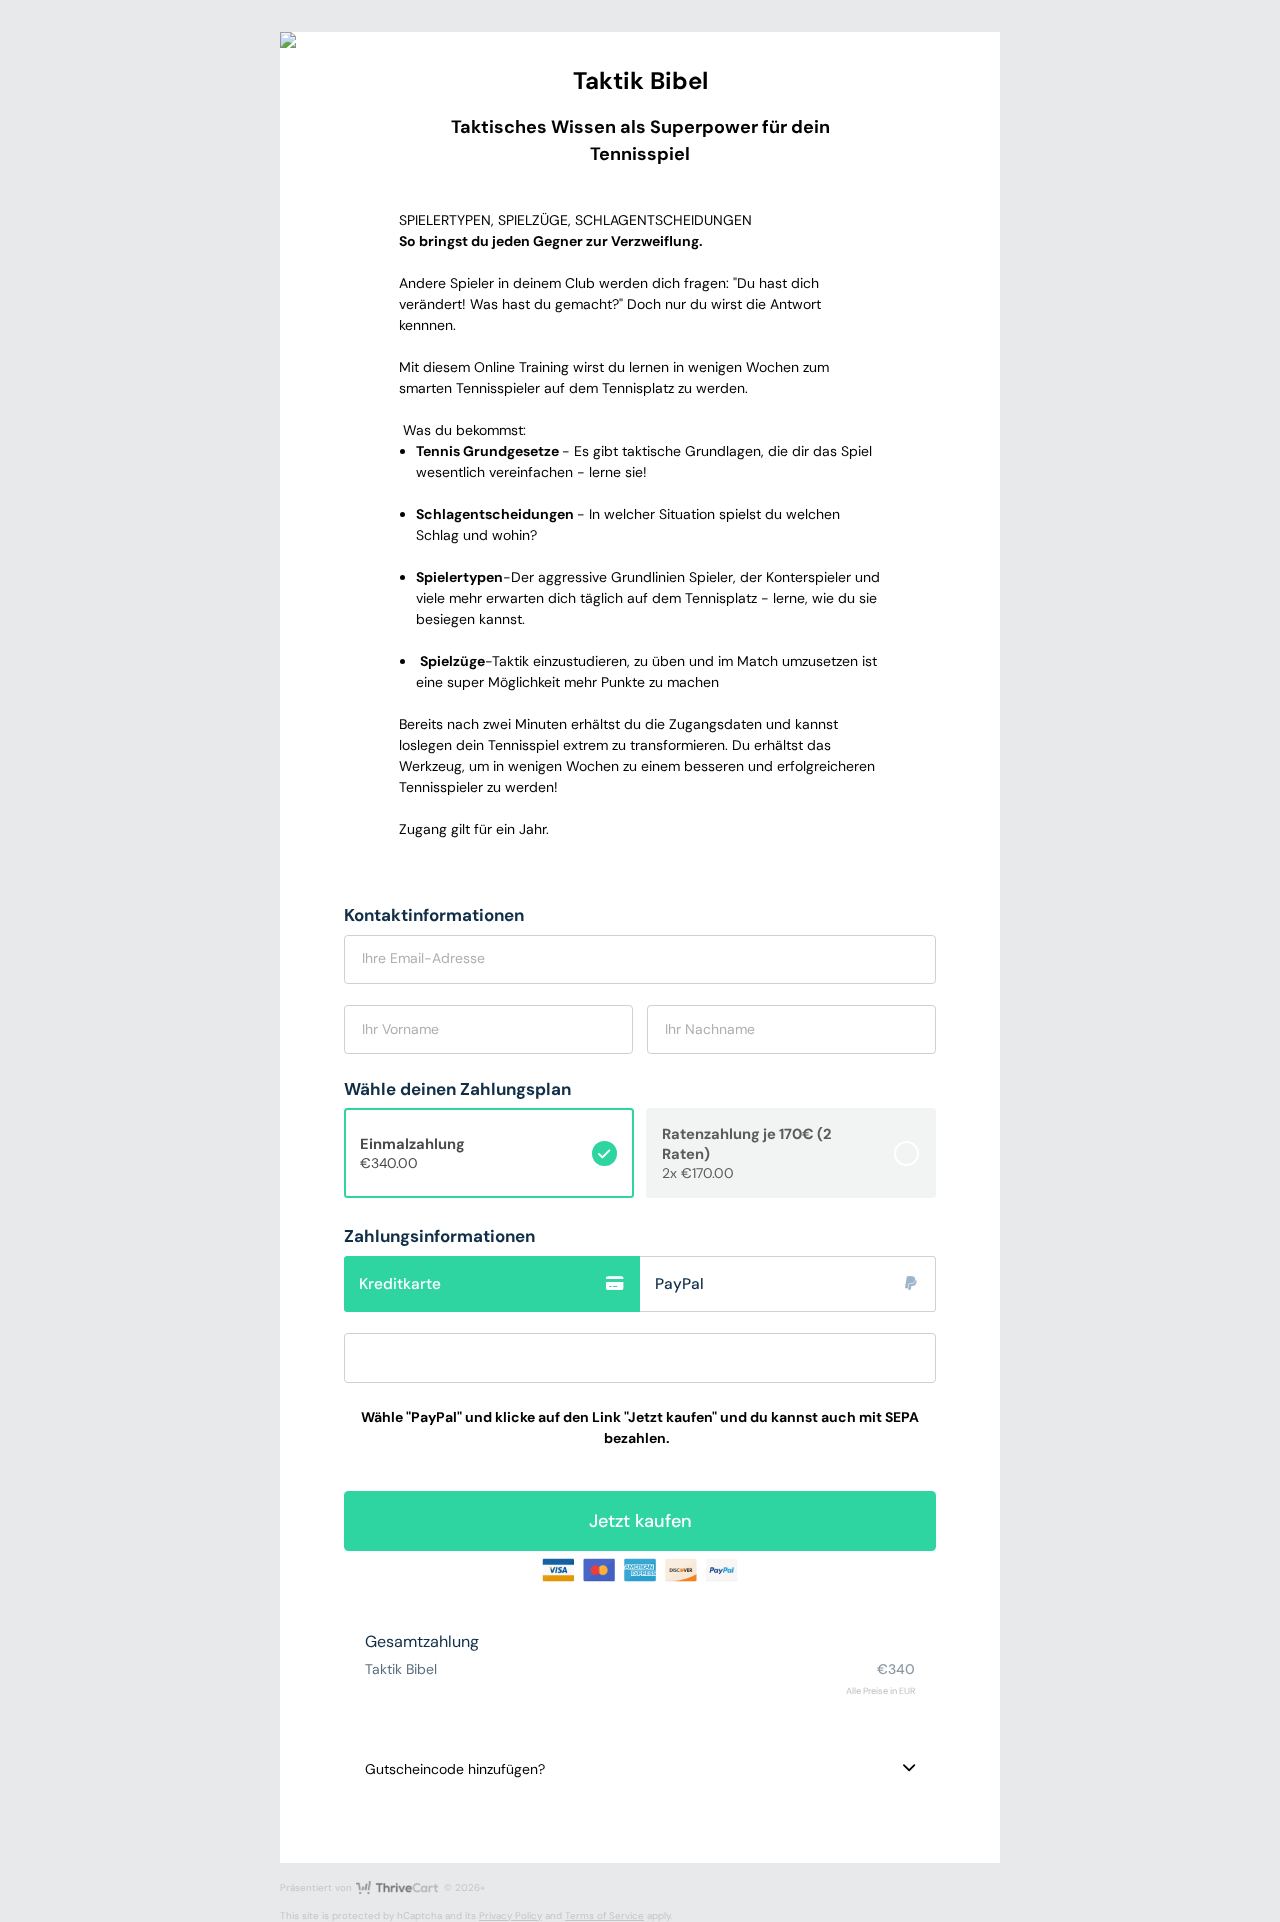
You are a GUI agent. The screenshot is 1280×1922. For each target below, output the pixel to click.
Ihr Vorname (400, 1029)
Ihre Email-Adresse (423, 958)
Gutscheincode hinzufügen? (455, 1769)
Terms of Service (604, 1915)
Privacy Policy (510, 1915)
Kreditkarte (400, 1284)
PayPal (679, 1284)
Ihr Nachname (710, 1029)
